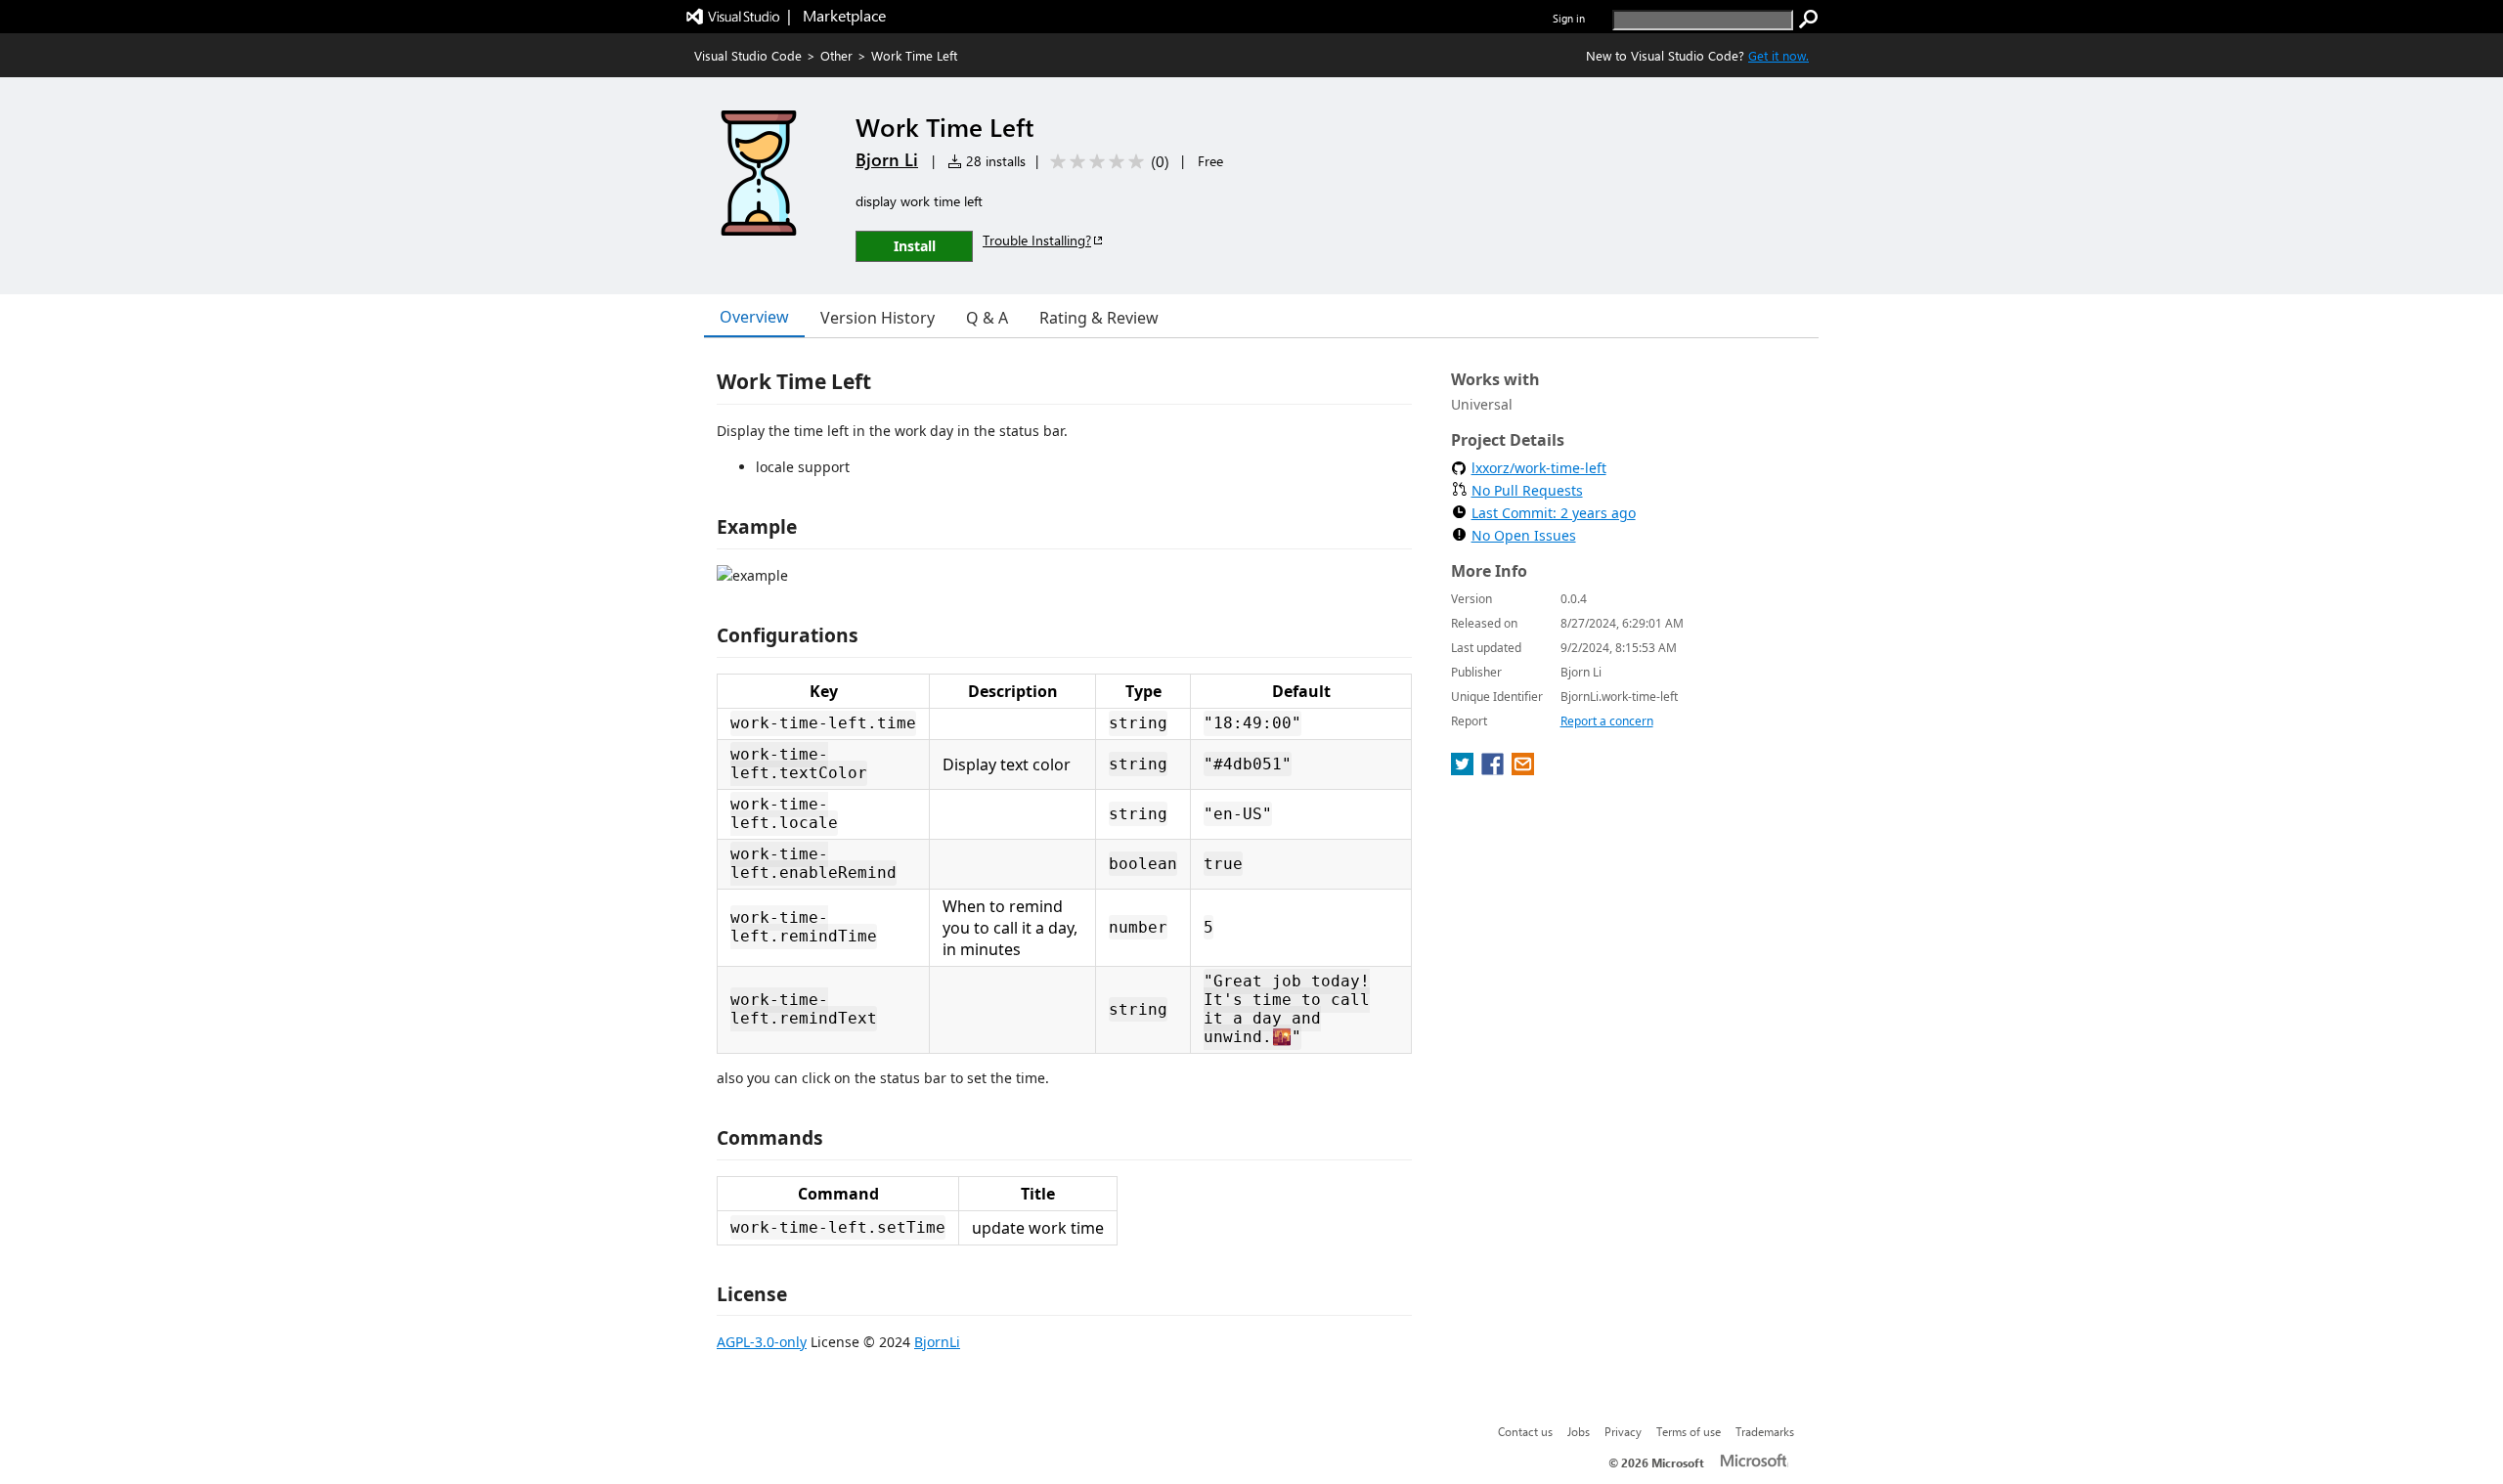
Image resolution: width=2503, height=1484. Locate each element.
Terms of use (1689, 1431)
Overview (754, 317)
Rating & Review (1099, 318)
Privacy (1623, 1431)
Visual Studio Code (748, 55)
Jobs (1579, 1431)
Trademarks (1765, 1431)
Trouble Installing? (1037, 240)
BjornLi (937, 1342)
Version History (878, 318)
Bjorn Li (887, 159)
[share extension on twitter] (1464, 769)
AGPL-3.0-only (762, 1342)
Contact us (1525, 1431)
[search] (1809, 20)
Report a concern (1607, 721)
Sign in (1569, 18)
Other (836, 55)
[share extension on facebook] (1494, 769)
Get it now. (1778, 55)
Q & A (987, 318)
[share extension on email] (1523, 769)
